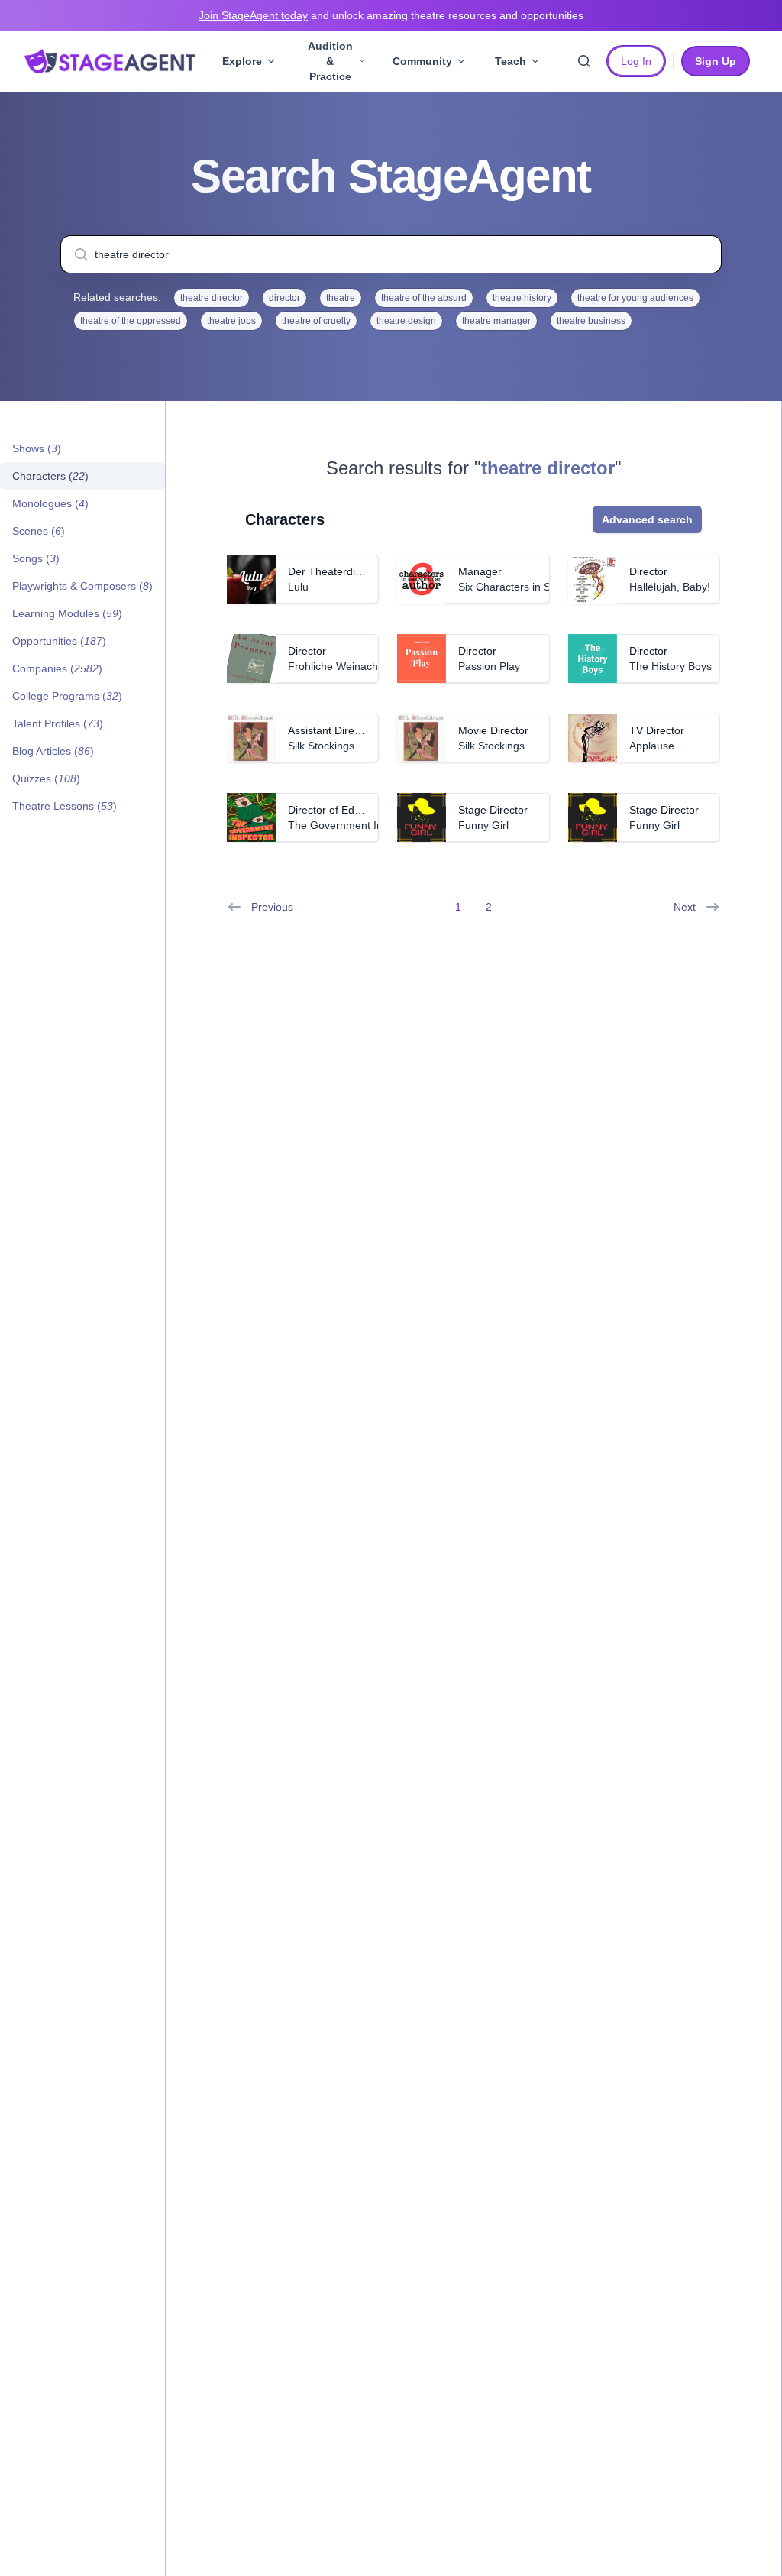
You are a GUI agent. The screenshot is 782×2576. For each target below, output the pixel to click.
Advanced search (647, 519)
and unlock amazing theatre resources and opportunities (391, 15)
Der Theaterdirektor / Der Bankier (369, 571)
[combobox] (391, 254)
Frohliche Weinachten (341, 666)
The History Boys (671, 666)
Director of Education (339, 810)
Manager (480, 571)
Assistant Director (330, 730)
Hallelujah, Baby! (670, 587)
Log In (636, 61)
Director (648, 571)
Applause (652, 746)
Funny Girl (483, 825)
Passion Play (489, 666)
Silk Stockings (321, 746)
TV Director (657, 730)
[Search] (584, 61)
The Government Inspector (353, 825)
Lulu (298, 587)
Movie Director (493, 730)
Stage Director (493, 810)
